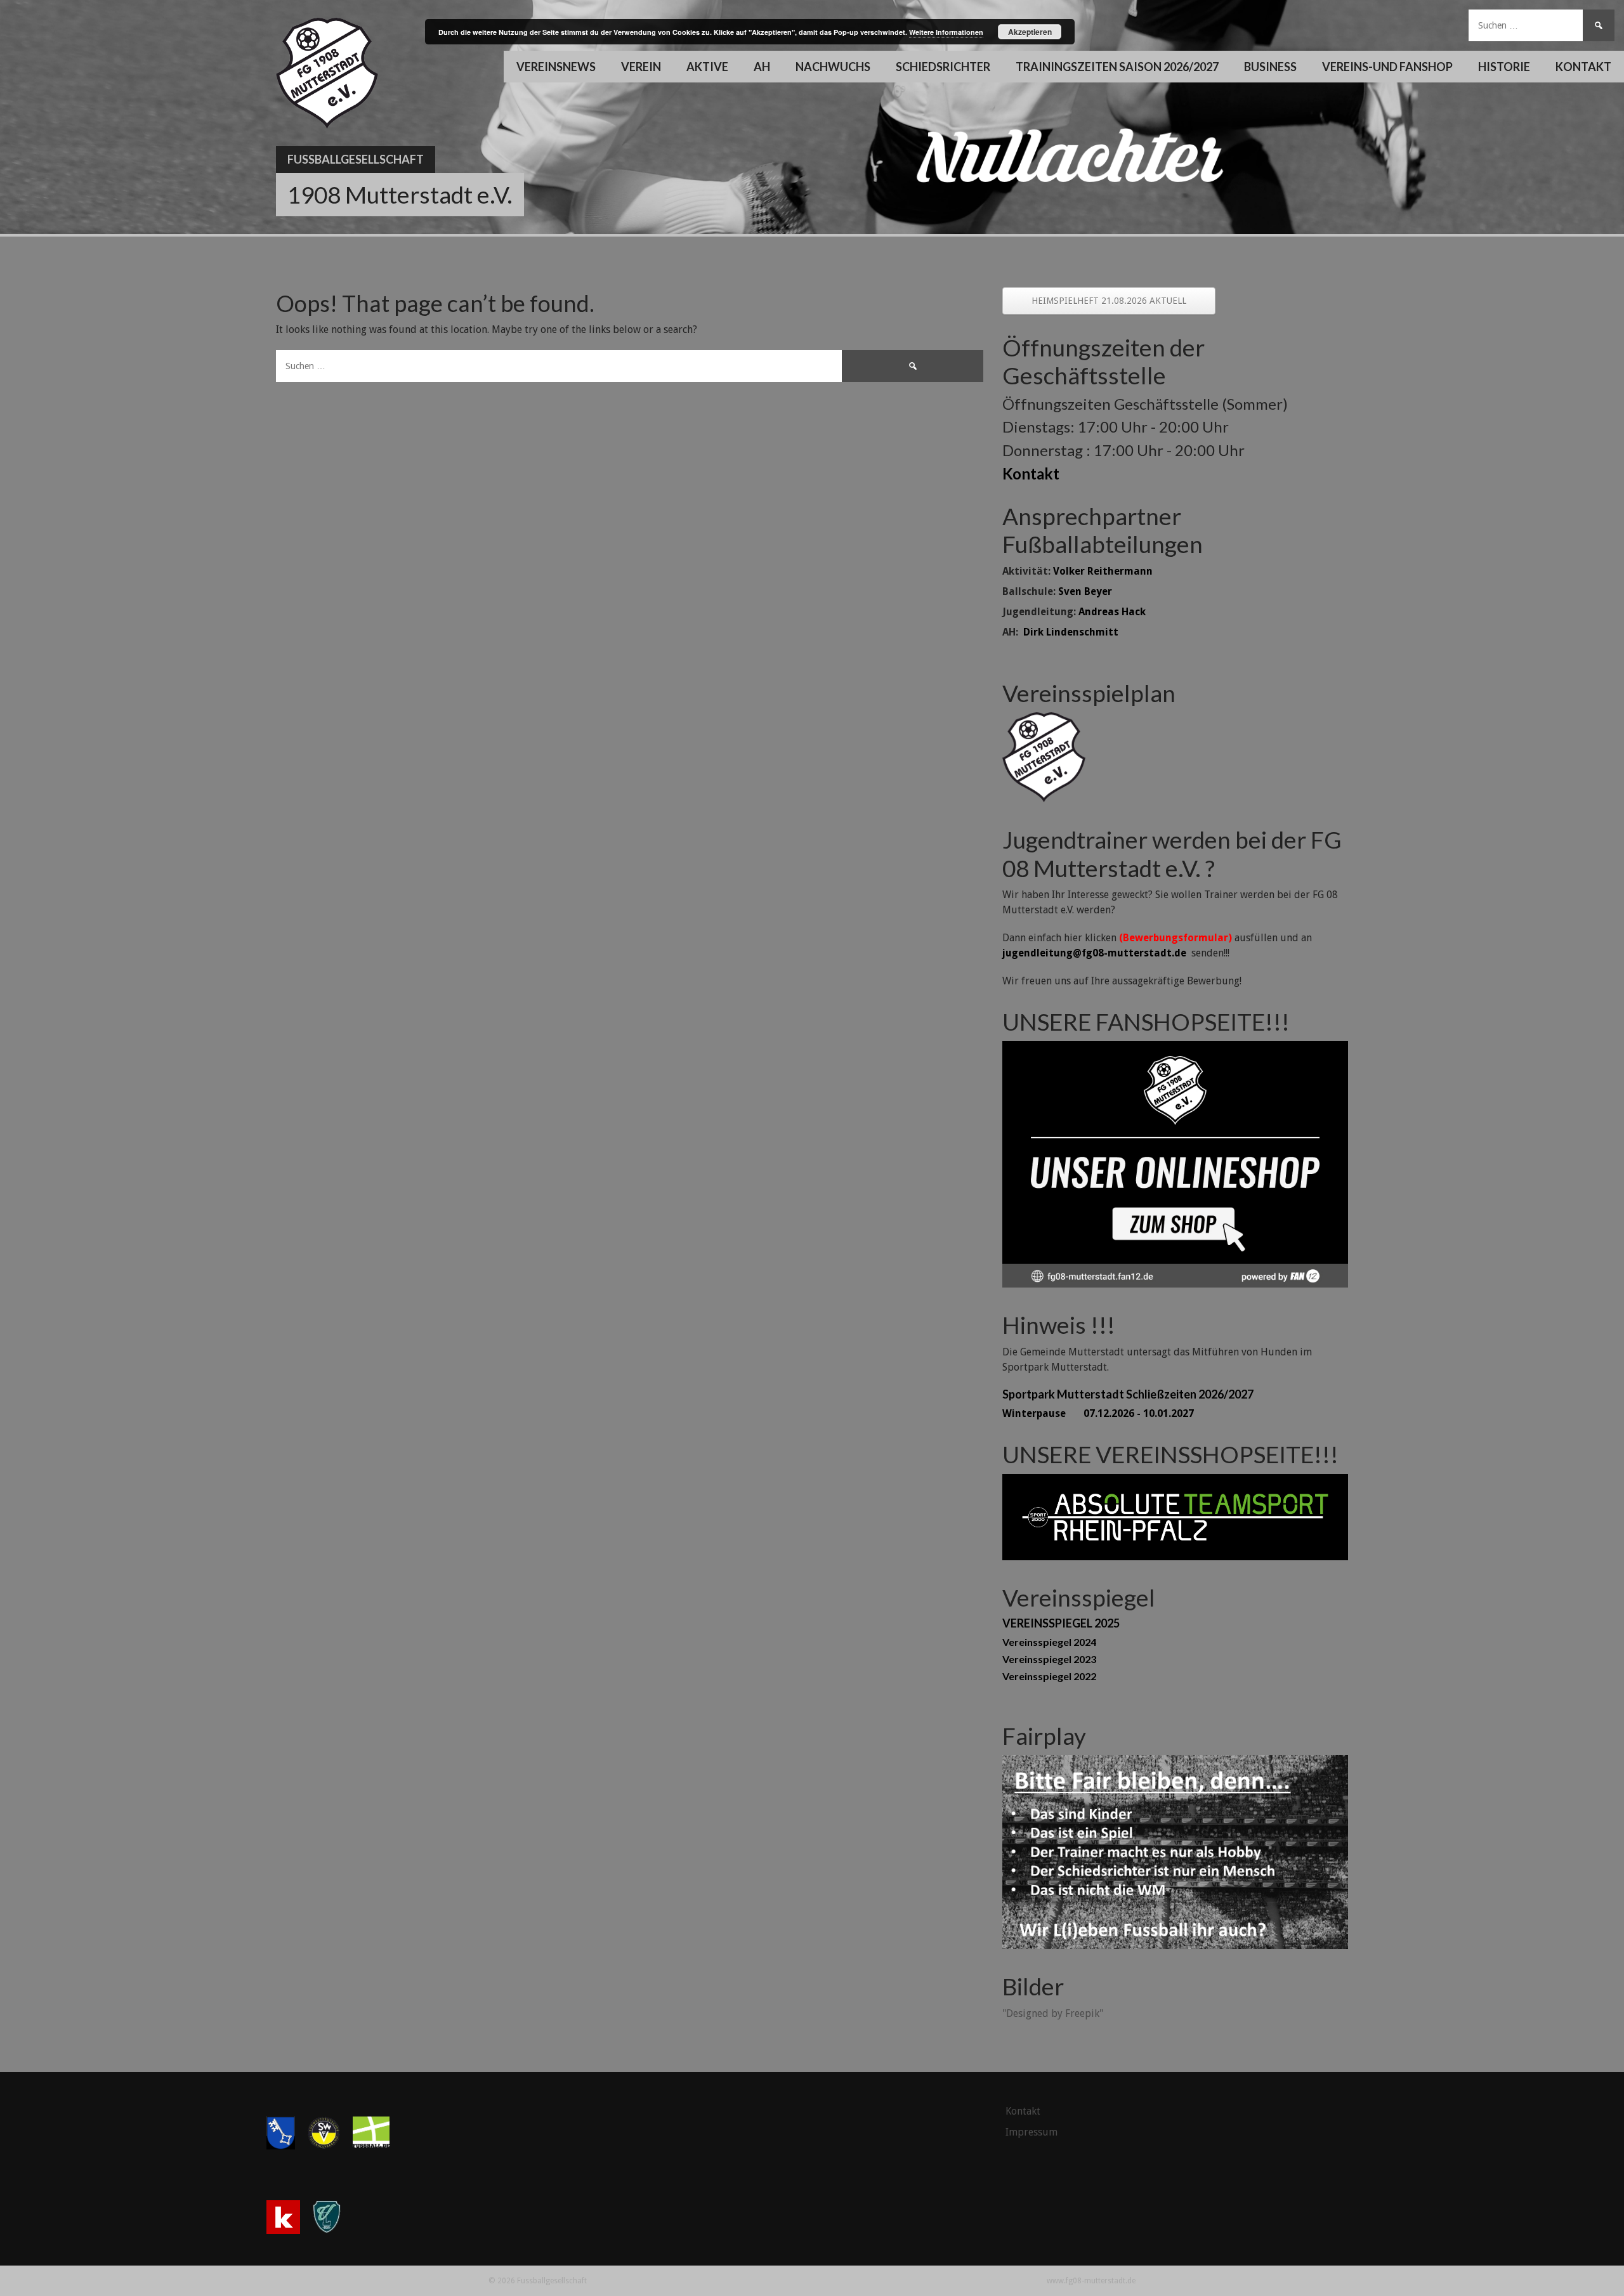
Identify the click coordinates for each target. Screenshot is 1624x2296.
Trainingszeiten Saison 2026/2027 (1117, 67)
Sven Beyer (1085, 591)
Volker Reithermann (1103, 571)
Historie (1504, 67)
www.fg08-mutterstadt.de (1091, 2281)
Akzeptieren (1030, 32)
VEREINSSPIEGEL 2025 (1061, 1623)
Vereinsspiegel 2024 (1049, 1642)
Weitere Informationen (946, 32)
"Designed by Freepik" (1053, 2013)
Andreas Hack (1112, 612)
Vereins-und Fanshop (1387, 67)
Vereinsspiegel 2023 (1049, 1659)
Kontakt (1583, 67)
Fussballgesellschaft (356, 159)
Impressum (1031, 2132)
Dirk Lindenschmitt (1071, 632)
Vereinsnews (556, 67)
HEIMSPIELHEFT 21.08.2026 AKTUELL (1109, 301)
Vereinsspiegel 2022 (1049, 1676)
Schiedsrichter (943, 67)
